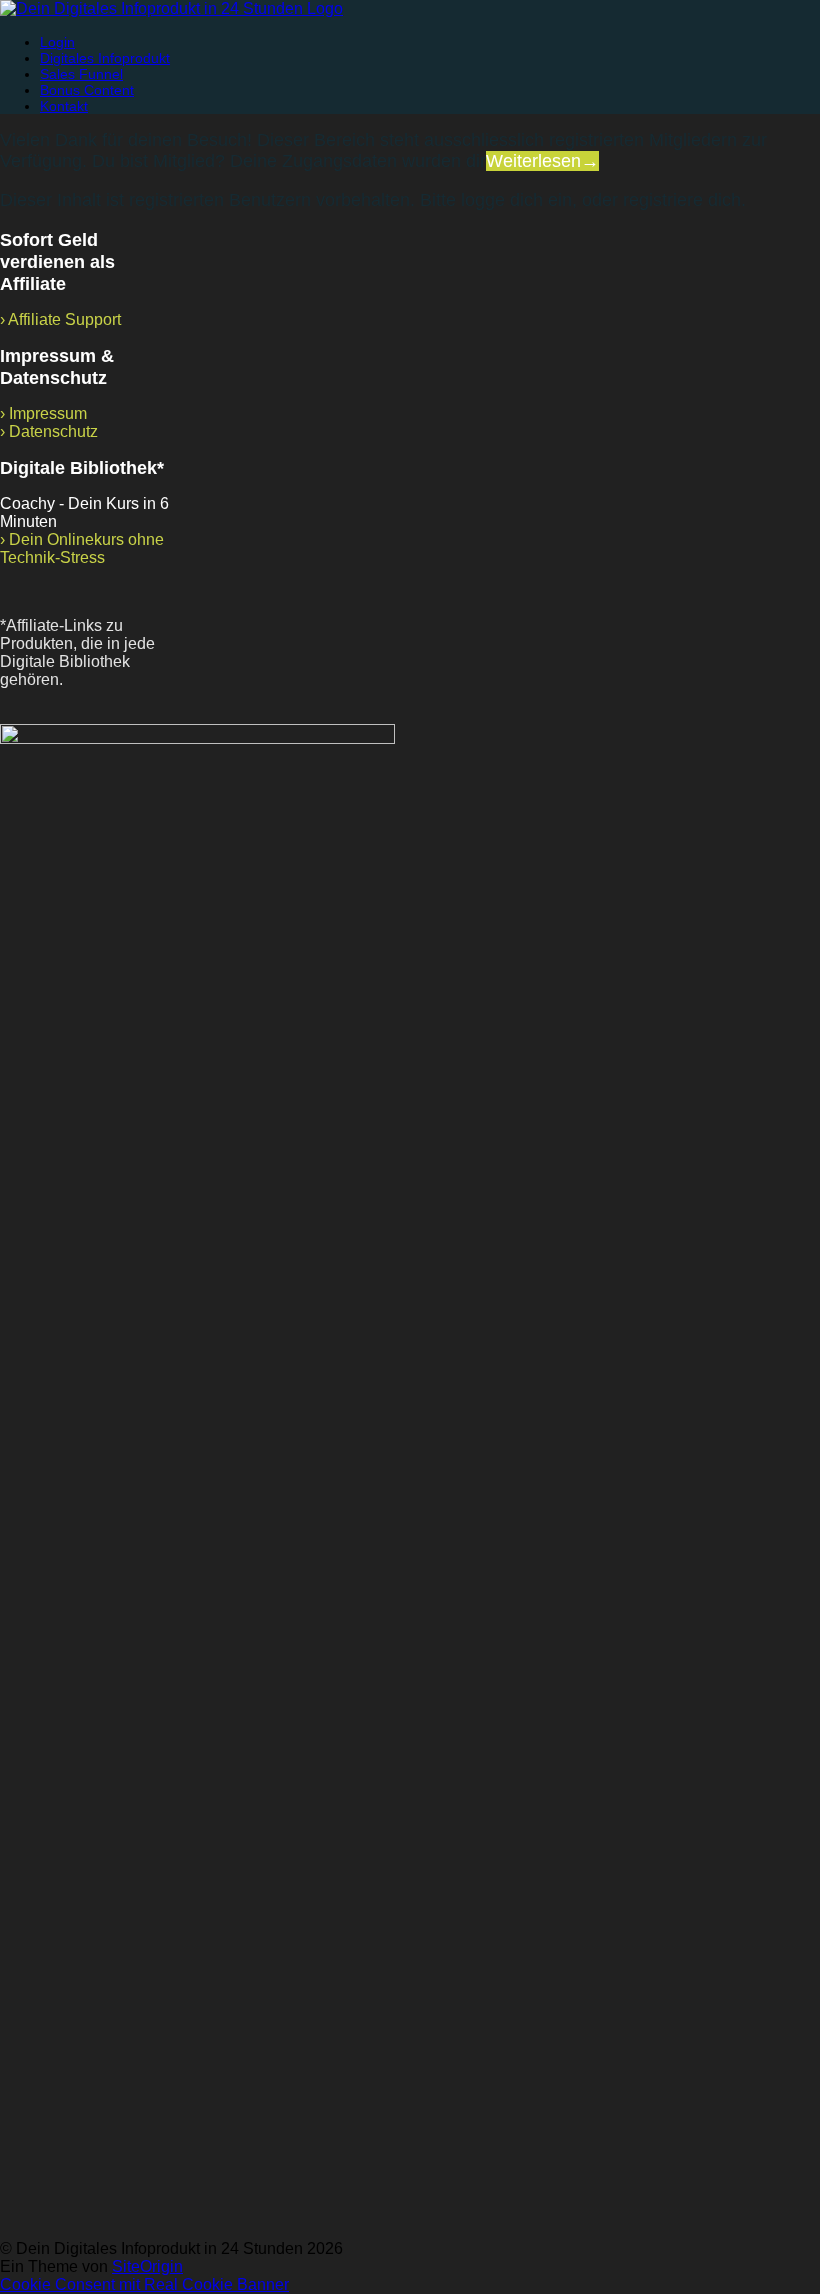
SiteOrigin (147, 2266)
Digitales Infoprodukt (105, 58)
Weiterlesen (542, 161)
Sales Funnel (81, 74)
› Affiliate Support (60, 319)
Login (57, 42)
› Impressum (43, 413)
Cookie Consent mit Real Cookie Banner (144, 2284)
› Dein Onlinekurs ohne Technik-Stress (82, 548)
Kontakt (64, 106)
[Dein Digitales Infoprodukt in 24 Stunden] (171, 8)
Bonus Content (87, 90)
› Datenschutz (49, 431)
